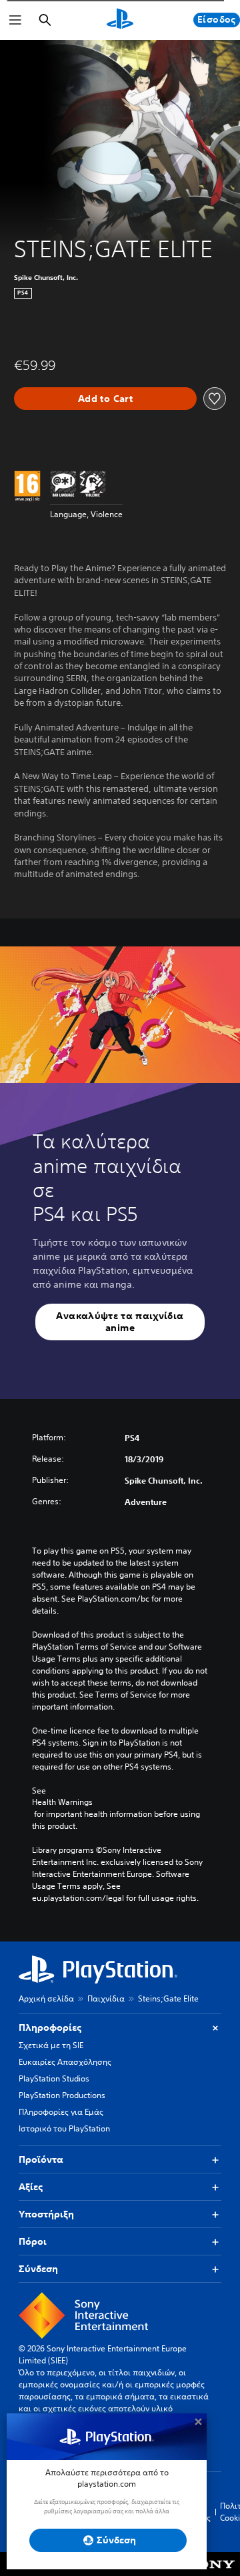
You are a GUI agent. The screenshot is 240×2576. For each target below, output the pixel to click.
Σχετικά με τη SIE (51, 2045)
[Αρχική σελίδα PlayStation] (120, 20)
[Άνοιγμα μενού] (15, 20)
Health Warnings (62, 1802)
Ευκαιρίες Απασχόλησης (65, 2062)
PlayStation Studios (54, 2078)
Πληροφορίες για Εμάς (61, 2112)
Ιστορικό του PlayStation (64, 2128)
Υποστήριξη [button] (46, 2214)
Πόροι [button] (33, 2241)
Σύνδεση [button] (38, 2269)
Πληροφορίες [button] (50, 2027)
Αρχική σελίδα (46, 1998)
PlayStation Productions (62, 2095)
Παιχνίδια (106, 1998)
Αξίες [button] (31, 2187)
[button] (120, 1322)
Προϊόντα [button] (41, 2159)
